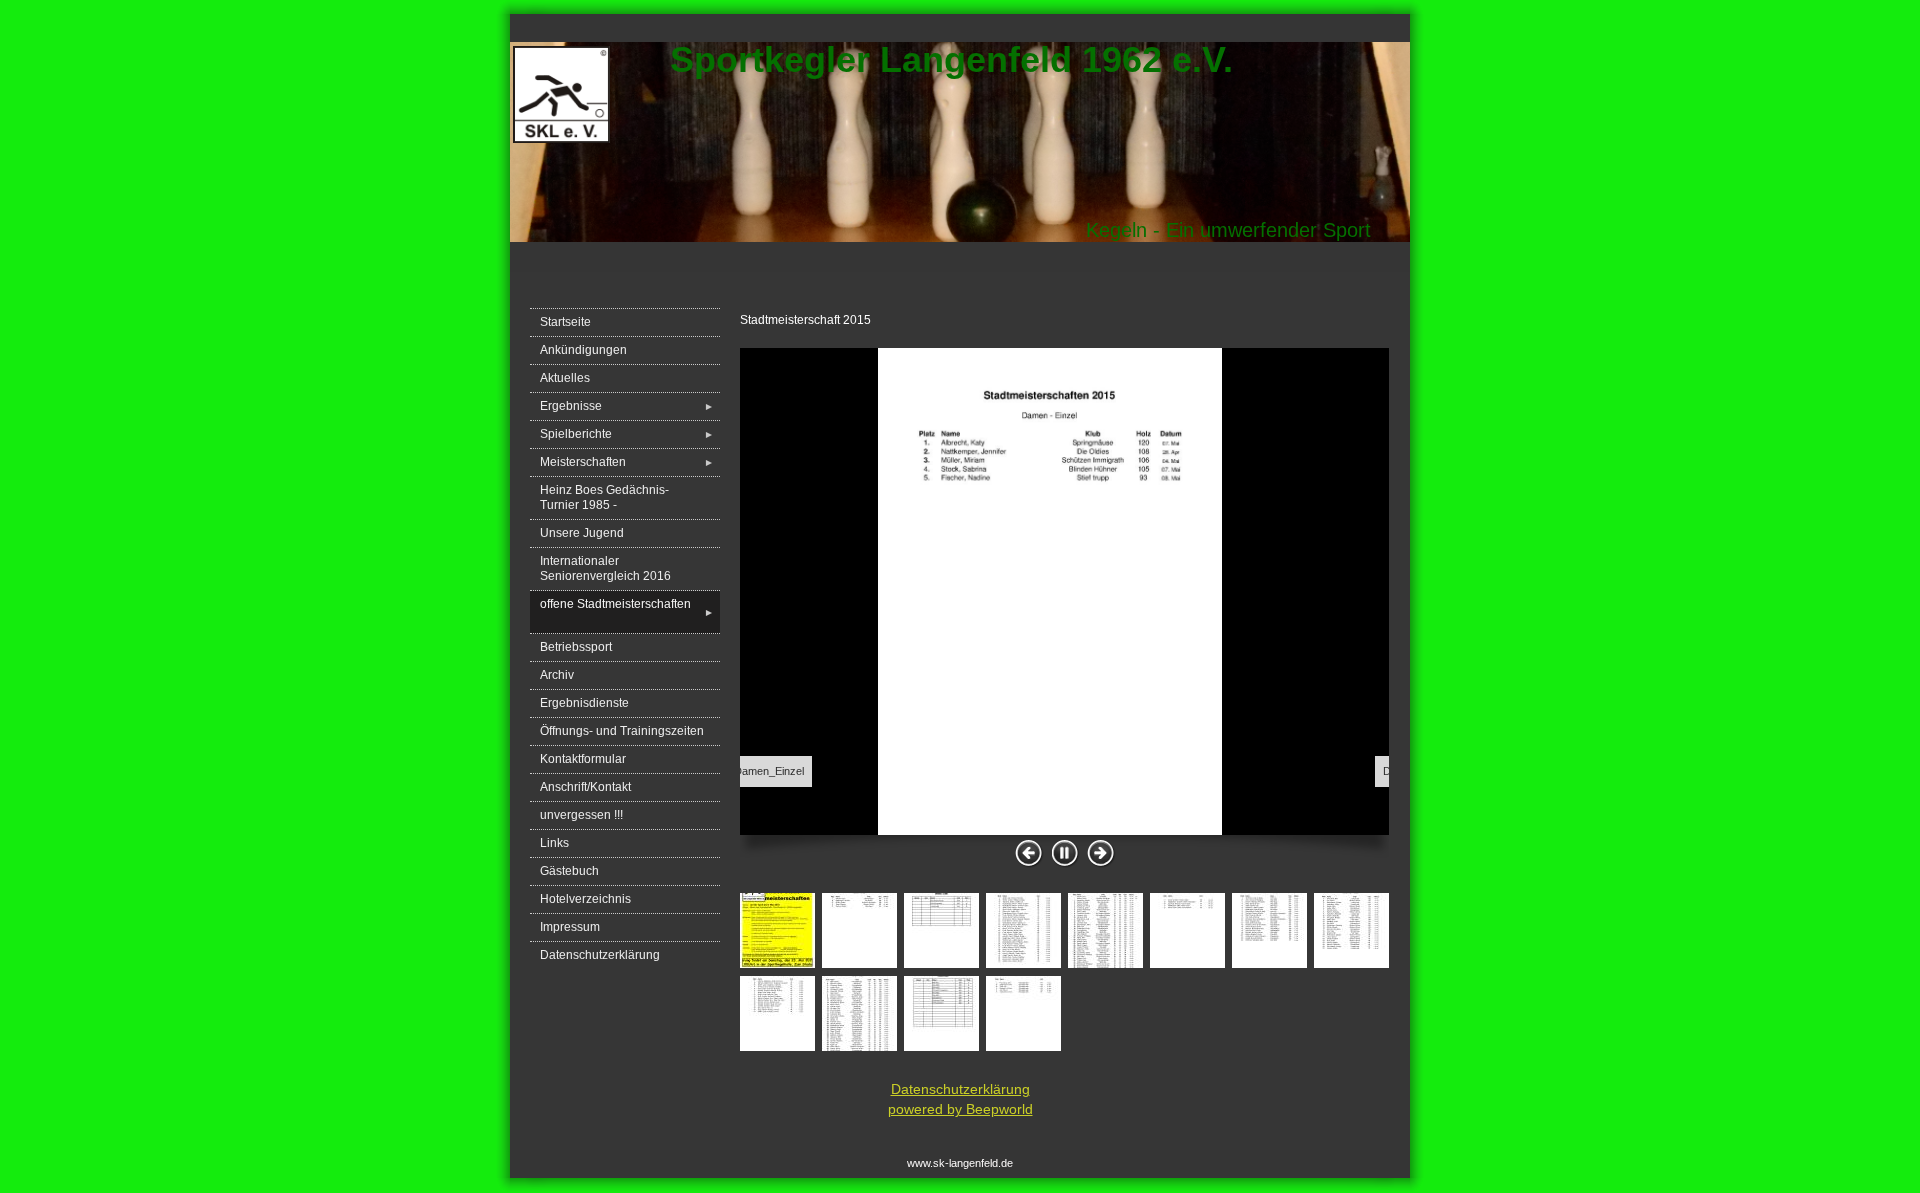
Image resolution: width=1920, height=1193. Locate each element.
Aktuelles (565, 378)
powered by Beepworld (960, 1109)
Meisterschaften (627, 462)
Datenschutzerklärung (600, 955)
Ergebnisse (627, 406)
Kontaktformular (583, 759)
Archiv (557, 675)
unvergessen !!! (581, 815)
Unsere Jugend (582, 533)
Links (554, 843)
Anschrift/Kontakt (585, 787)
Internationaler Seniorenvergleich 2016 (605, 568)
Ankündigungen (583, 350)
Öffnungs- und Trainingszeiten (622, 731)
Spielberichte (627, 434)
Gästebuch (569, 871)
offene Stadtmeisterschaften (627, 611)
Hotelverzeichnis (585, 899)
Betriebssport (576, 647)
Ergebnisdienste (584, 703)
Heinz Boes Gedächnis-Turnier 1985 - (604, 497)
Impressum (570, 927)
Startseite (565, 322)
